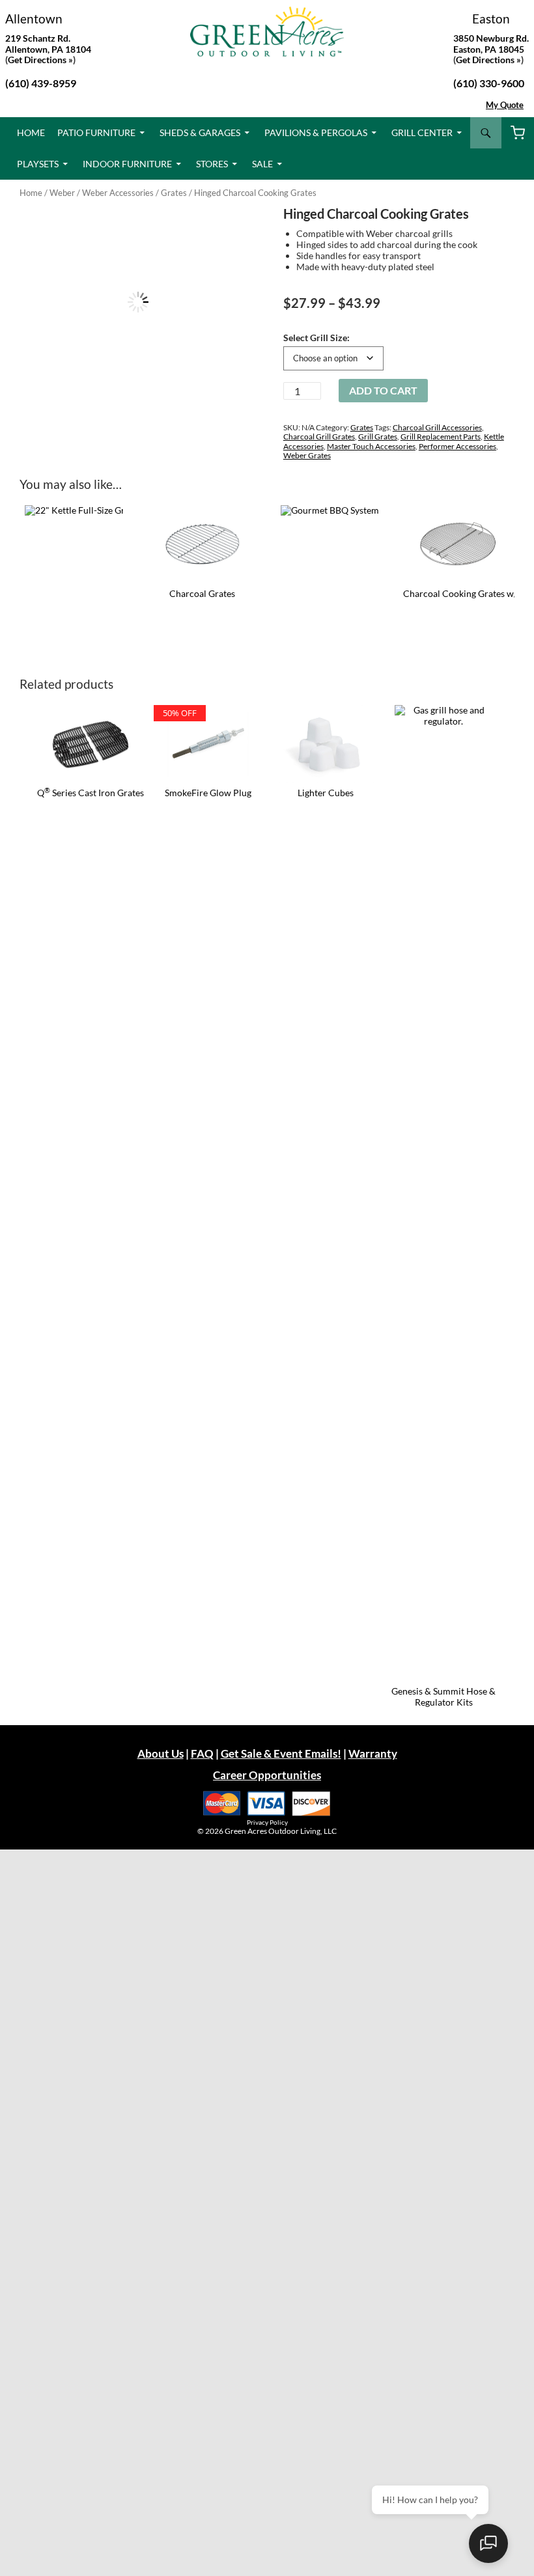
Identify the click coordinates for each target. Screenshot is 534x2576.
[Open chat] (488, 2543)
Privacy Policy (267, 1822)
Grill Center (422, 132)
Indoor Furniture (127, 164)
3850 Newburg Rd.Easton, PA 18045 (491, 44)
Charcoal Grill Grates (319, 436)
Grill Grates (378, 436)
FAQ (202, 1753)
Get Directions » (488, 60)
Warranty (373, 1753)
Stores (212, 164)
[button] (235, 229)
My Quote (505, 105)
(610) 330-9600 (489, 83)
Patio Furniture (96, 132)
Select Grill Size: (316, 338)
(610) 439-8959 (41, 83)
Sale (262, 164)
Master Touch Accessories (371, 446)
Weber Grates (307, 455)
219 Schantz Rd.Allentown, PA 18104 (48, 44)
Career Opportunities (267, 1775)
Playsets (38, 164)
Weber (62, 193)
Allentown (34, 19)
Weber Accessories (118, 193)
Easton (491, 19)
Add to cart (383, 390)
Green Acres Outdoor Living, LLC (281, 1831)
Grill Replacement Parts (441, 436)
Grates (174, 193)
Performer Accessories (457, 446)
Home (31, 132)
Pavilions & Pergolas (316, 132)
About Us (161, 1753)
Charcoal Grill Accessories (437, 427)
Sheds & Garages (200, 132)
